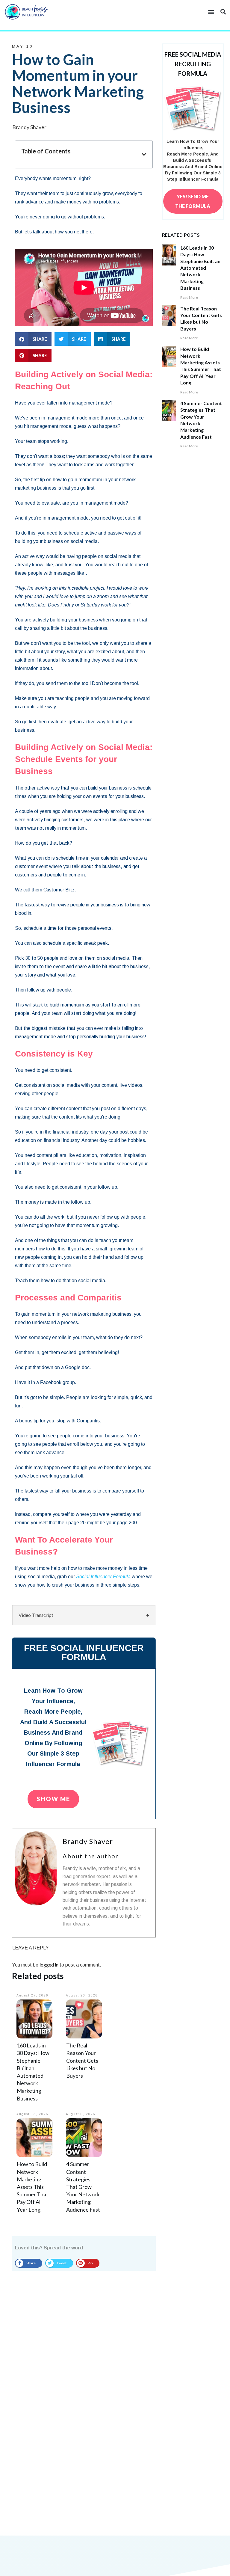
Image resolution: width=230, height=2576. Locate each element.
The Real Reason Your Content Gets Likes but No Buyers (82, 2060)
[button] (211, 12)
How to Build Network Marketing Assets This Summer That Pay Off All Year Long (32, 2187)
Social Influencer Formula (103, 1577)
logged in (49, 1965)
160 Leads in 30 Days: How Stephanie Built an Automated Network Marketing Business (200, 268)
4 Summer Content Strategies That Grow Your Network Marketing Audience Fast (83, 2187)
